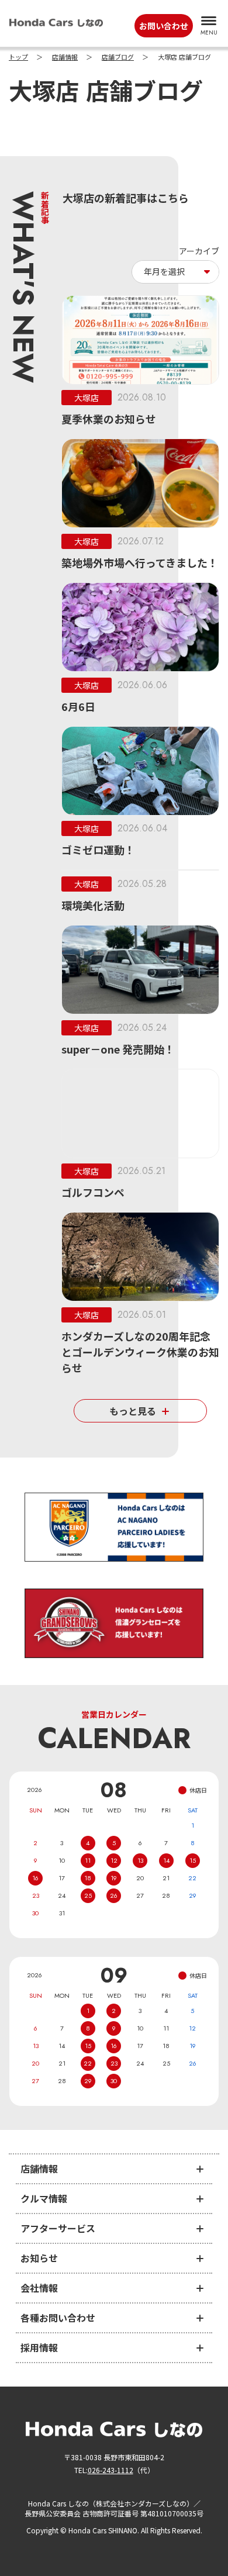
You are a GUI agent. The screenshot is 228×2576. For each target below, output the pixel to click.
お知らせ (39, 2258)
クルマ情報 (44, 2198)
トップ (18, 57)
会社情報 (39, 2288)
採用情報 (39, 2347)
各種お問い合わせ (58, 2318)
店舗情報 (65, 57)
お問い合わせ (164, 26)
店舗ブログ (118, 57)
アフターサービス (58, 2228)
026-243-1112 (110, 2470)
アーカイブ (199, 251)
